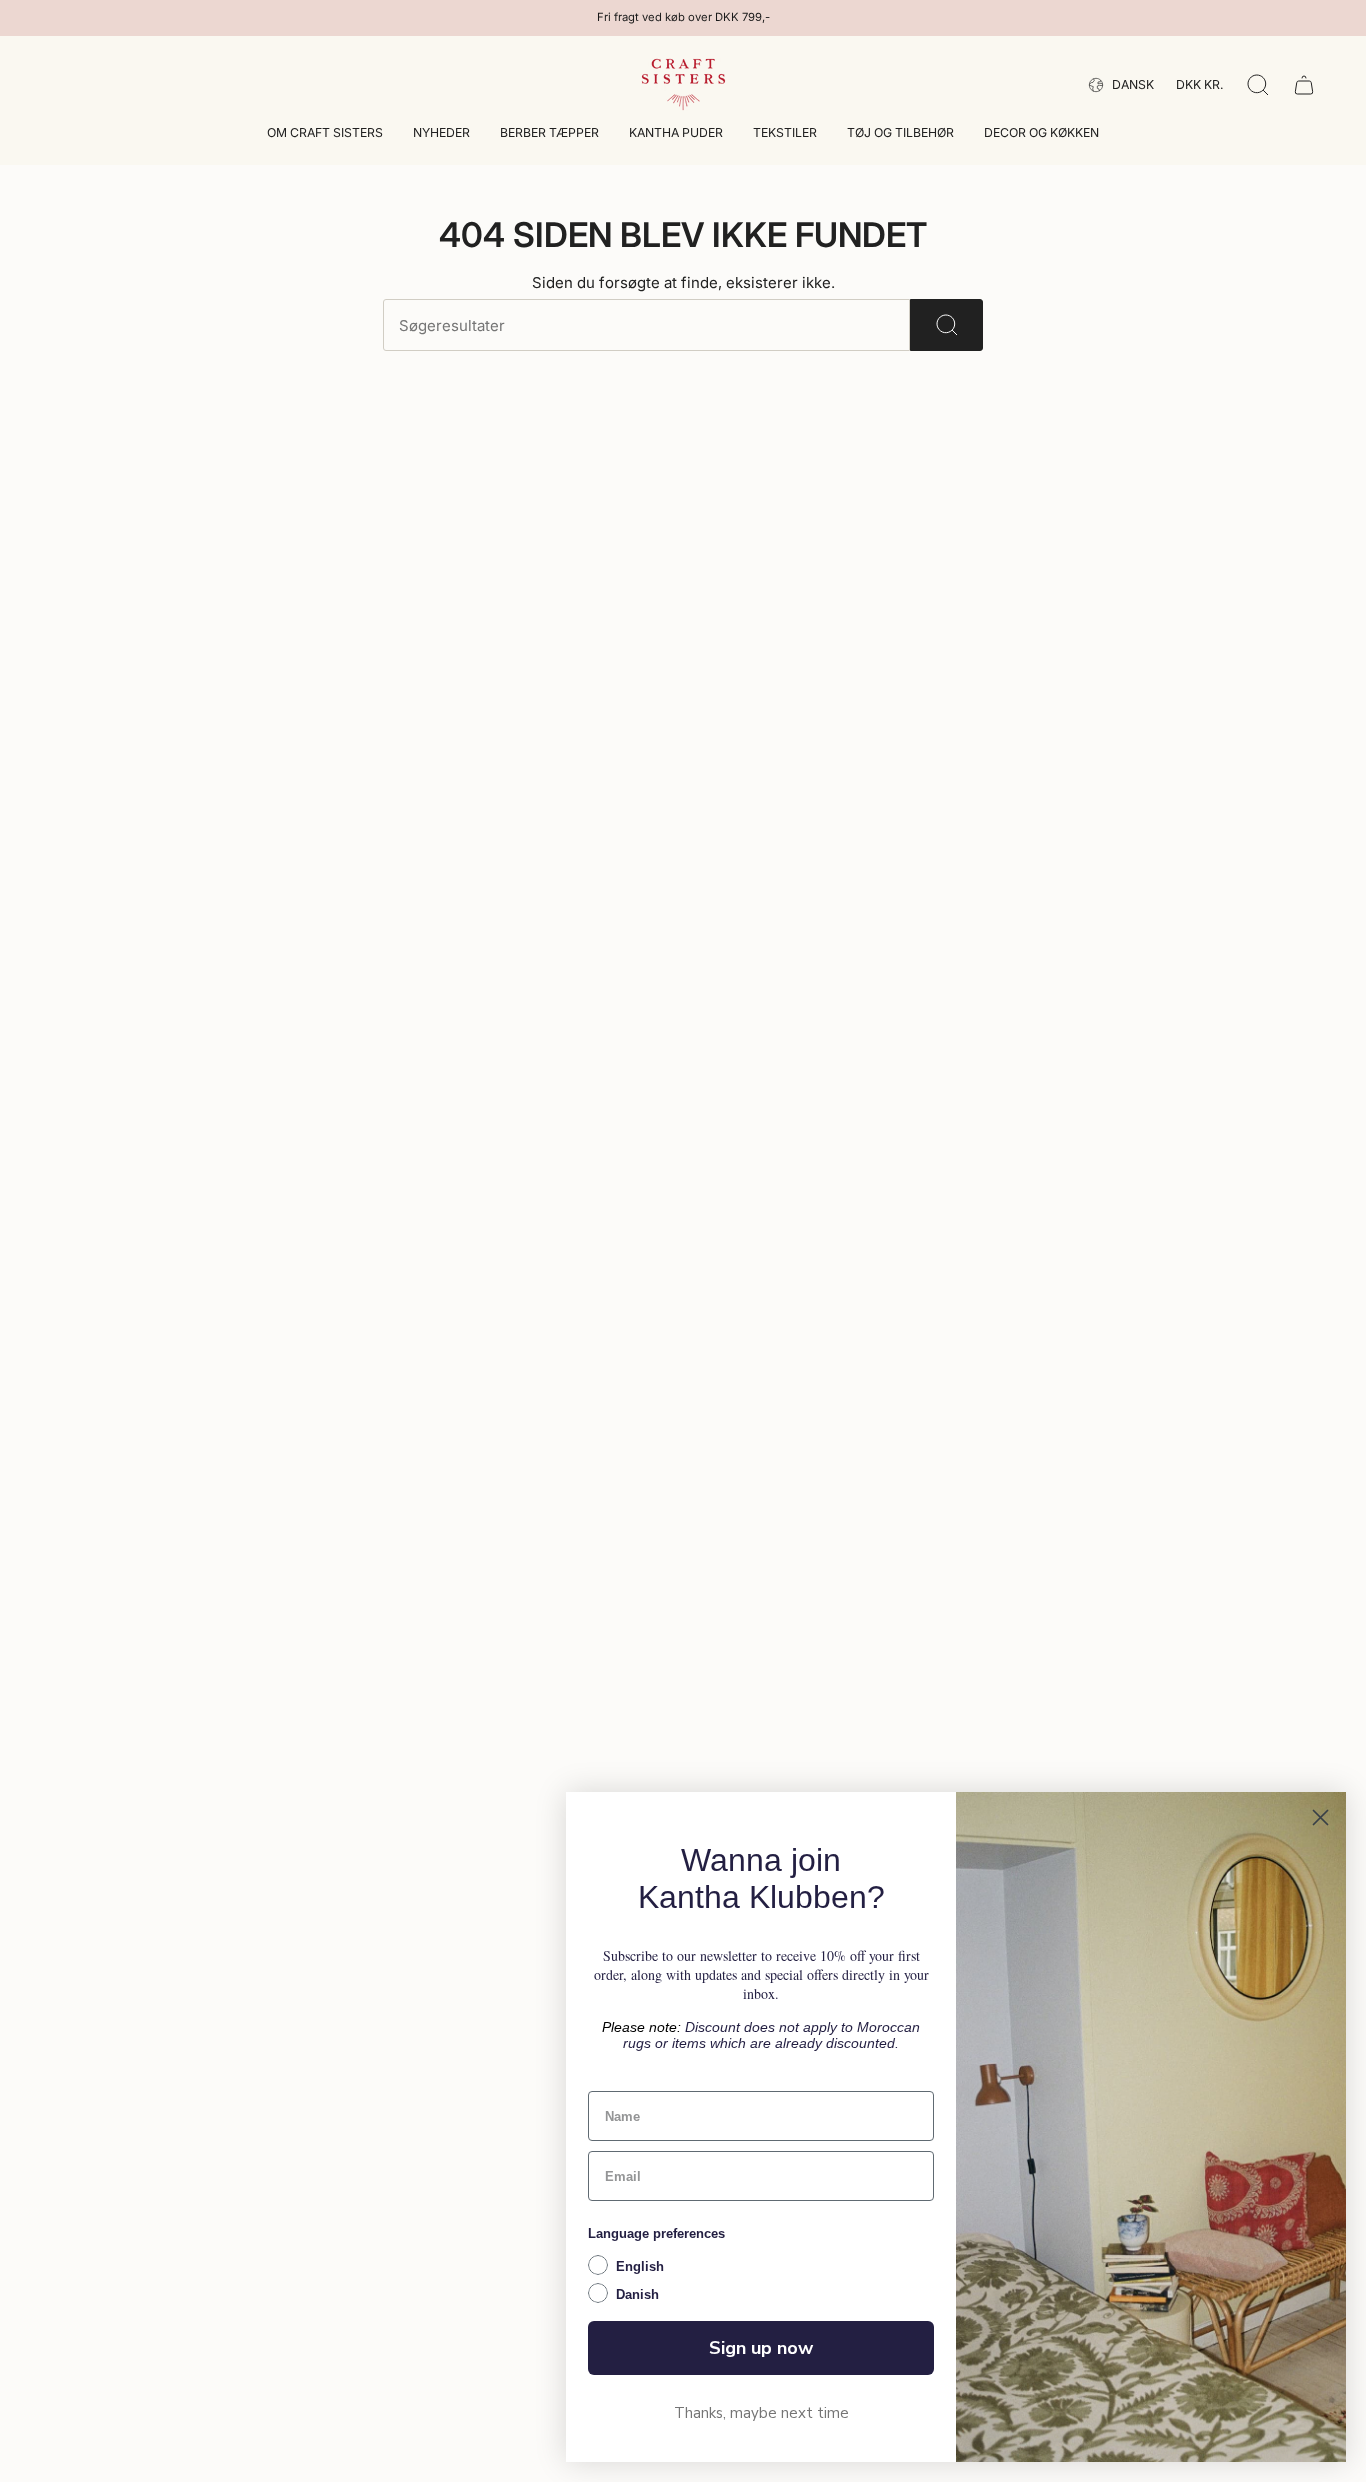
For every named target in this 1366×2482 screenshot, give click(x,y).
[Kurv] (1304, 85)
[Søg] (946, 325)
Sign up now (761, 2348)
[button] (325, 134)
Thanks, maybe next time (761, 2413)
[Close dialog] (1320, 1817)
